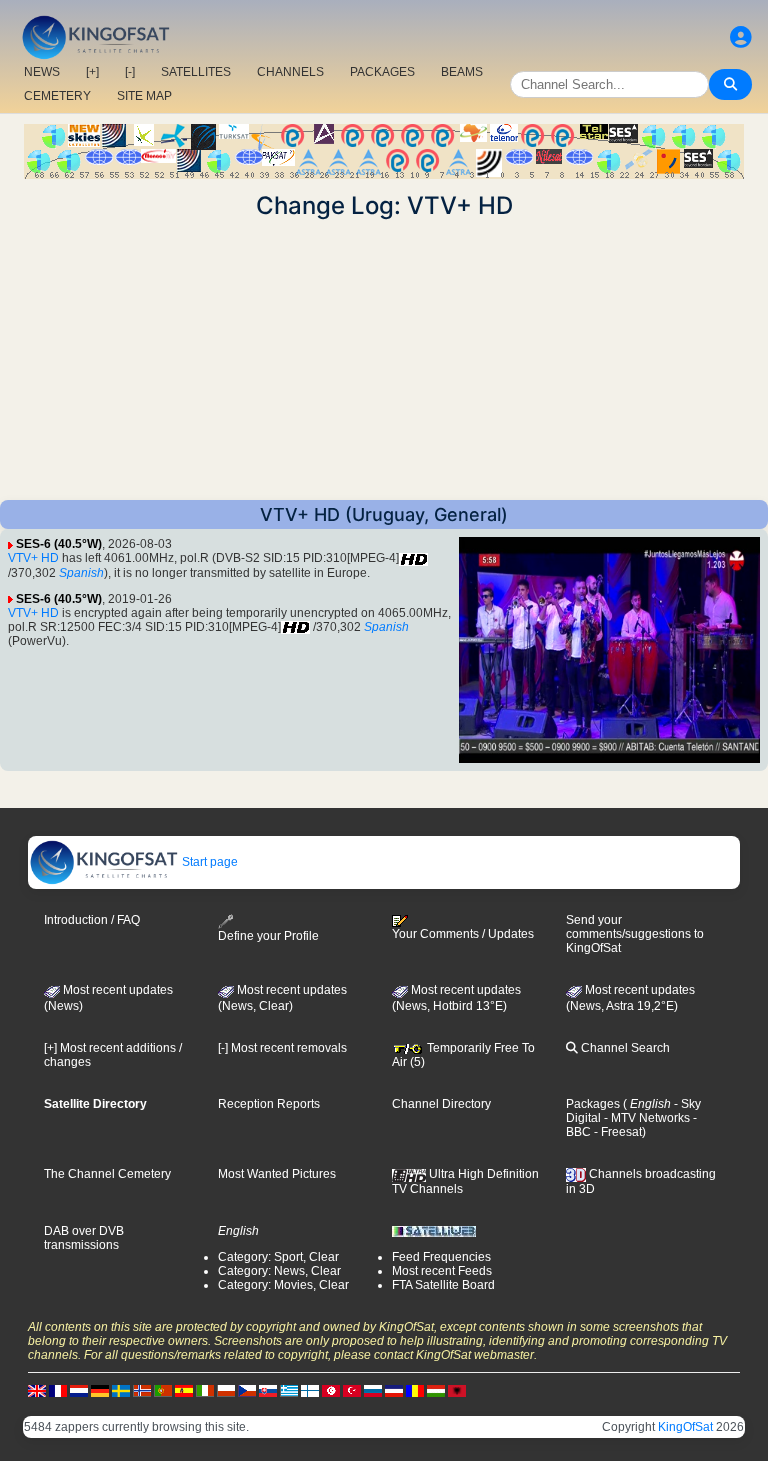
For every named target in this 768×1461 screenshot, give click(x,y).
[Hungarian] (436, 1390)
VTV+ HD (33, 558)
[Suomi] (310, 1390)
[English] (37, 1390)
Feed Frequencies (441, 1257)
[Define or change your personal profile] (741, 37)
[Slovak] (268, 1390)
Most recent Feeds (442, 1271)
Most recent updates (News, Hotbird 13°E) (456, 998)
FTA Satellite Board (443, 1285)
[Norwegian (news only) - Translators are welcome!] (142, 1390)
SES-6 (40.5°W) (59, 544)
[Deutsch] (100, 1390)
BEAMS (462, 72)
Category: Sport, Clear (278, 1257)
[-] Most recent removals (282, 1048)
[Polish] (226, 1390)
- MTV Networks (645, 1118)
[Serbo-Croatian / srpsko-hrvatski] (394, 1390)
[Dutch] (79, 1390)
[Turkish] (352, 1390)
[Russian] (373, 1390)
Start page (208, 862)
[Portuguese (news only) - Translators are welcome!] (163, 1390)
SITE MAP (144, 96)
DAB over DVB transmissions (84, 1238)
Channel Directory (441, 1104)
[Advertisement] (384, 360)
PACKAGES (382, 72)
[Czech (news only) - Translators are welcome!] (247, 1390)
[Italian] (205, 1390)
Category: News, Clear (279, 1271)
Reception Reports (269, 1104)
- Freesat (616, 1132)
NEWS (42, 72)
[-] (130, 72)
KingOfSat (685, 1427)
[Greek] (289, 1390)
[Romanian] (415, 1390)
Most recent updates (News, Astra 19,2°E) (630, 998)
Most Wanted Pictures (277, 1174)
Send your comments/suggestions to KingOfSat (635, 934)
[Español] (184, 1390)
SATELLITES (196, 72)
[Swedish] (121, 1390)
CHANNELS (290, 72)
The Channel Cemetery (107, 1174)
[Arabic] (331, 1390)
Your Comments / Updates (463, 934)
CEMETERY (57, 96)
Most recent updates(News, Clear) (282, 998)
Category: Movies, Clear (283, 1285)
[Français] (58, 1390)
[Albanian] (457, 1390)
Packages (593, 1104)
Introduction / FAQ (92, 920)
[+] (92, 72)
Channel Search (624, 1048)
